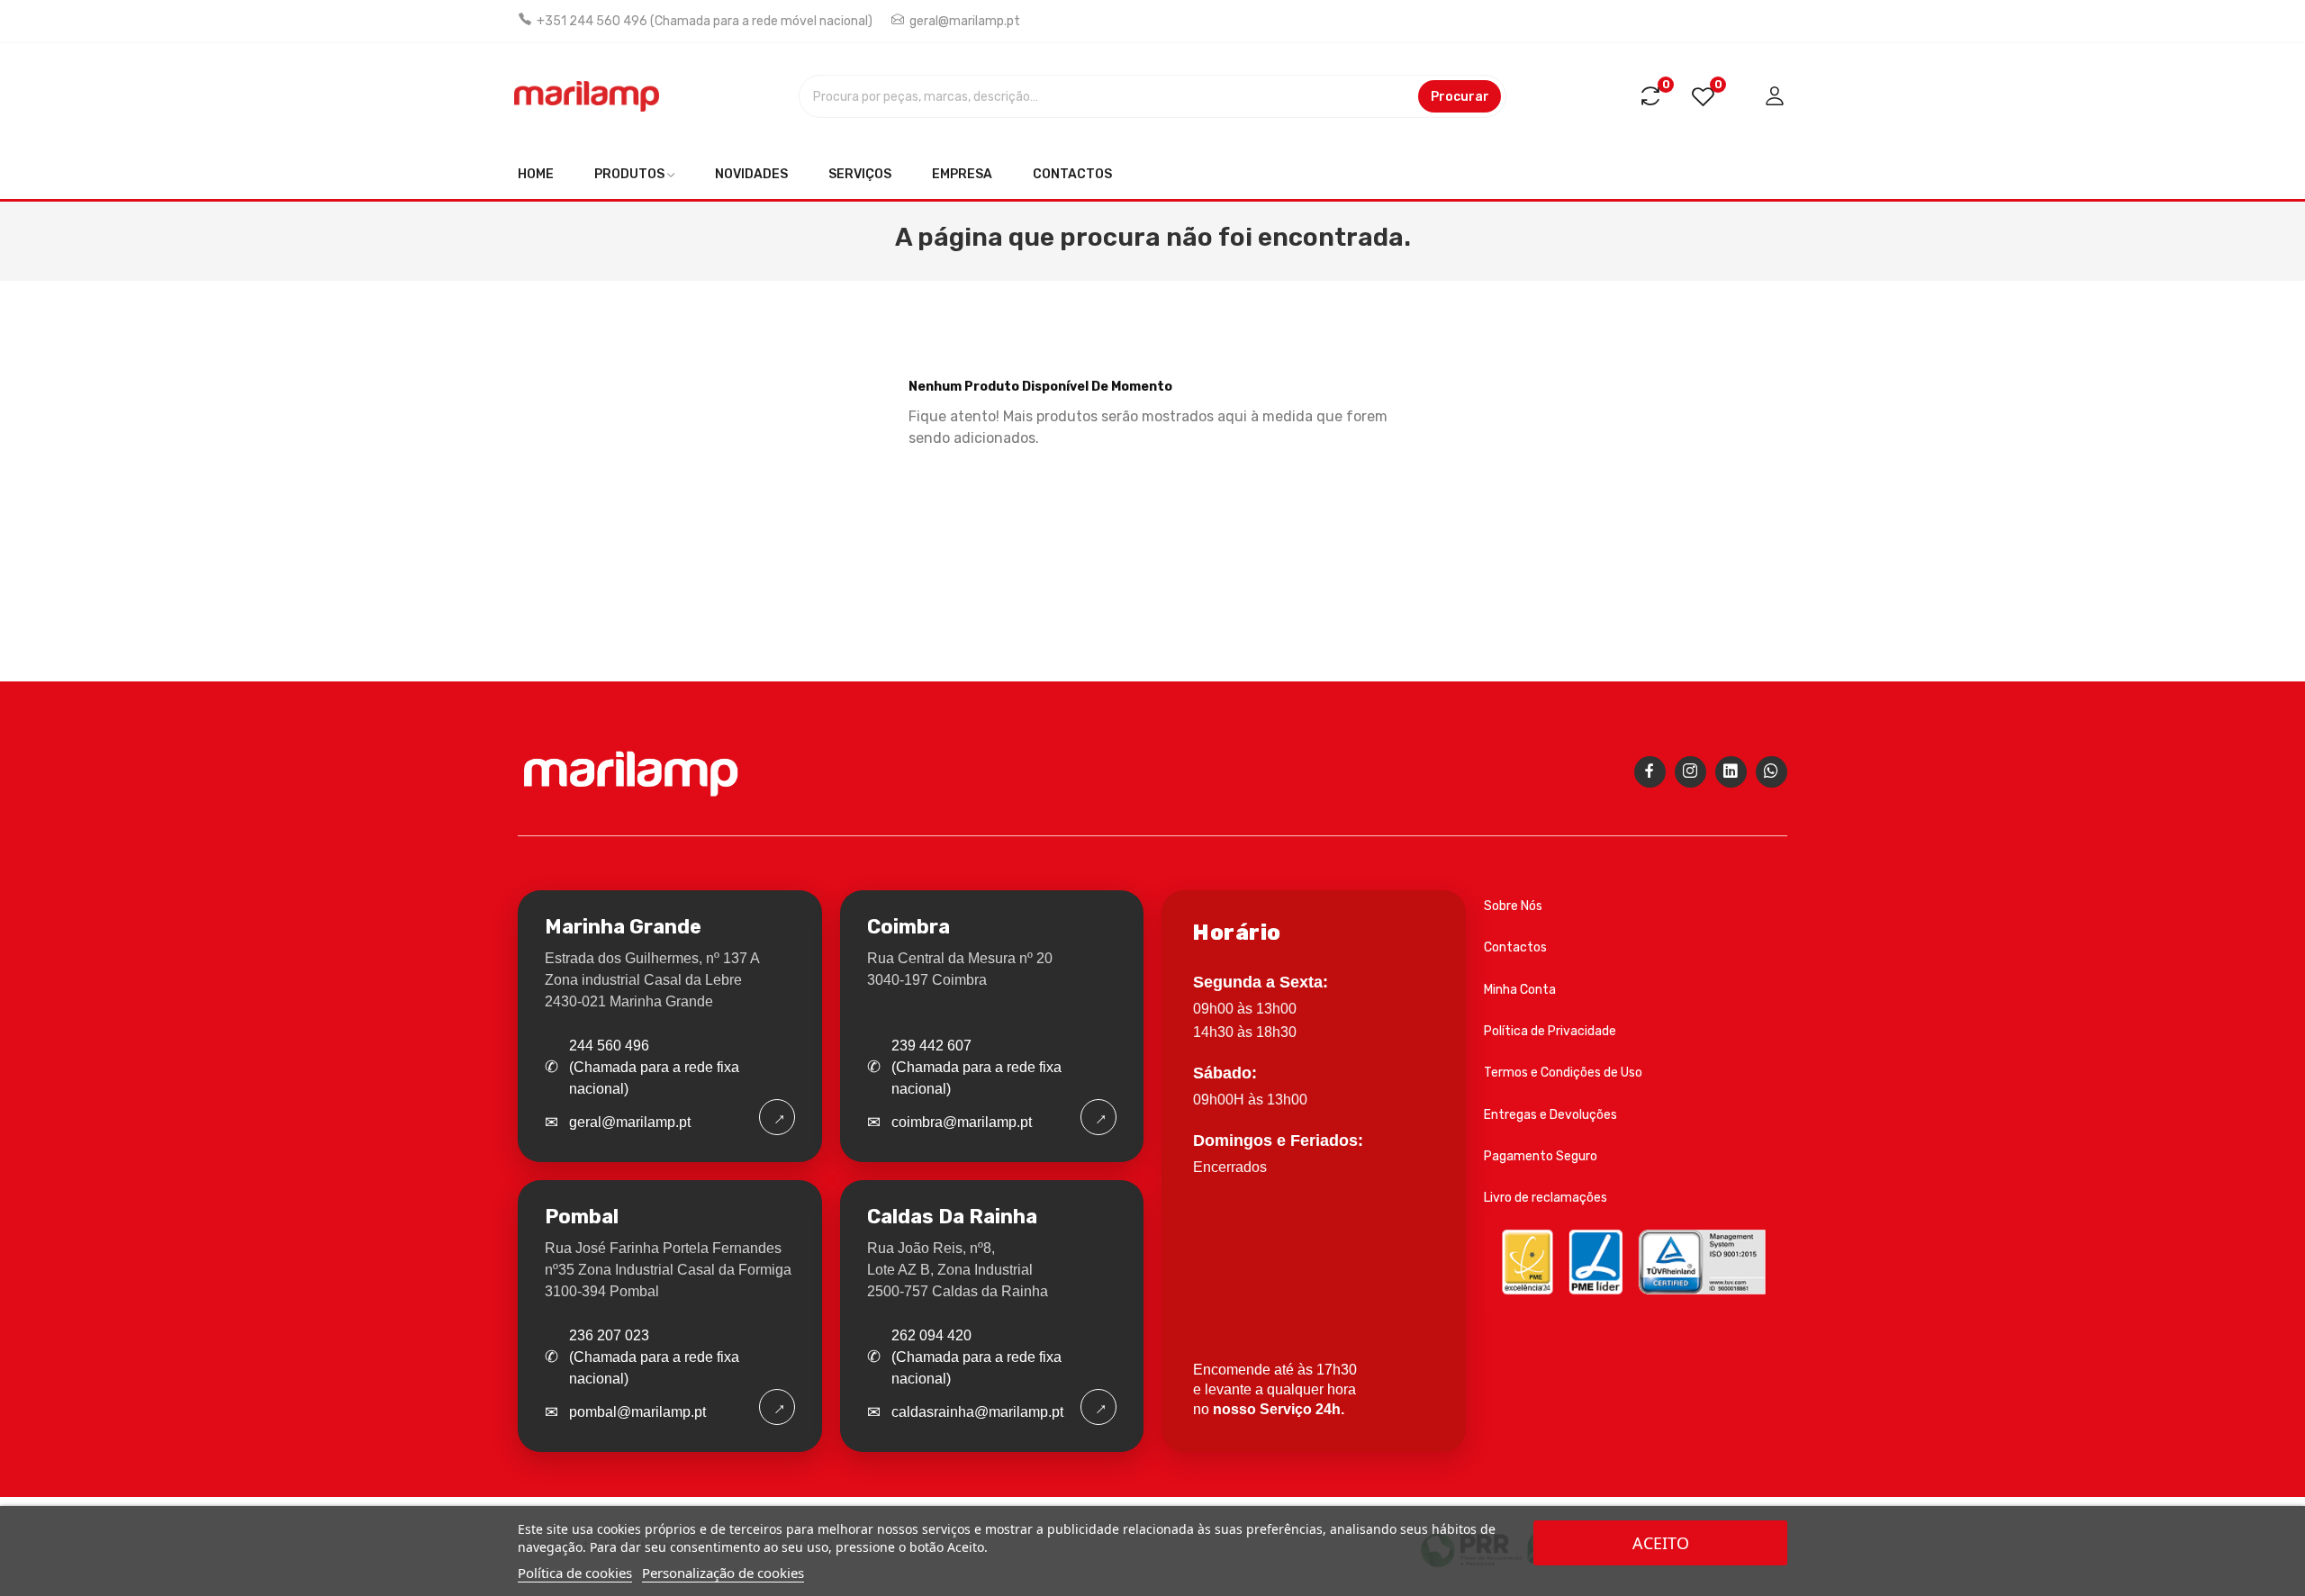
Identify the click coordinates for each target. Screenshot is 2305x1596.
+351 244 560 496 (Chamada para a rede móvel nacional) (705, 21)
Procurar (1460, 97)
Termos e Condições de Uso (1563, 1073)
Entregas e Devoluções (1550, 1115)
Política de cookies (575, 1573)
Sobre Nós (1513, 906)
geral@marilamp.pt (965, 21)
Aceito (1661, 1543)
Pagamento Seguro (1541, 1156)
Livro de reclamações (1546, 1198)
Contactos (1515, 947)
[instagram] (1690, 772)
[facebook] (1650, 772)
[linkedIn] (1731, 772)
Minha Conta (1520, 990)
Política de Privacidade (1550, 1031)
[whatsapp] (1772, 772)
